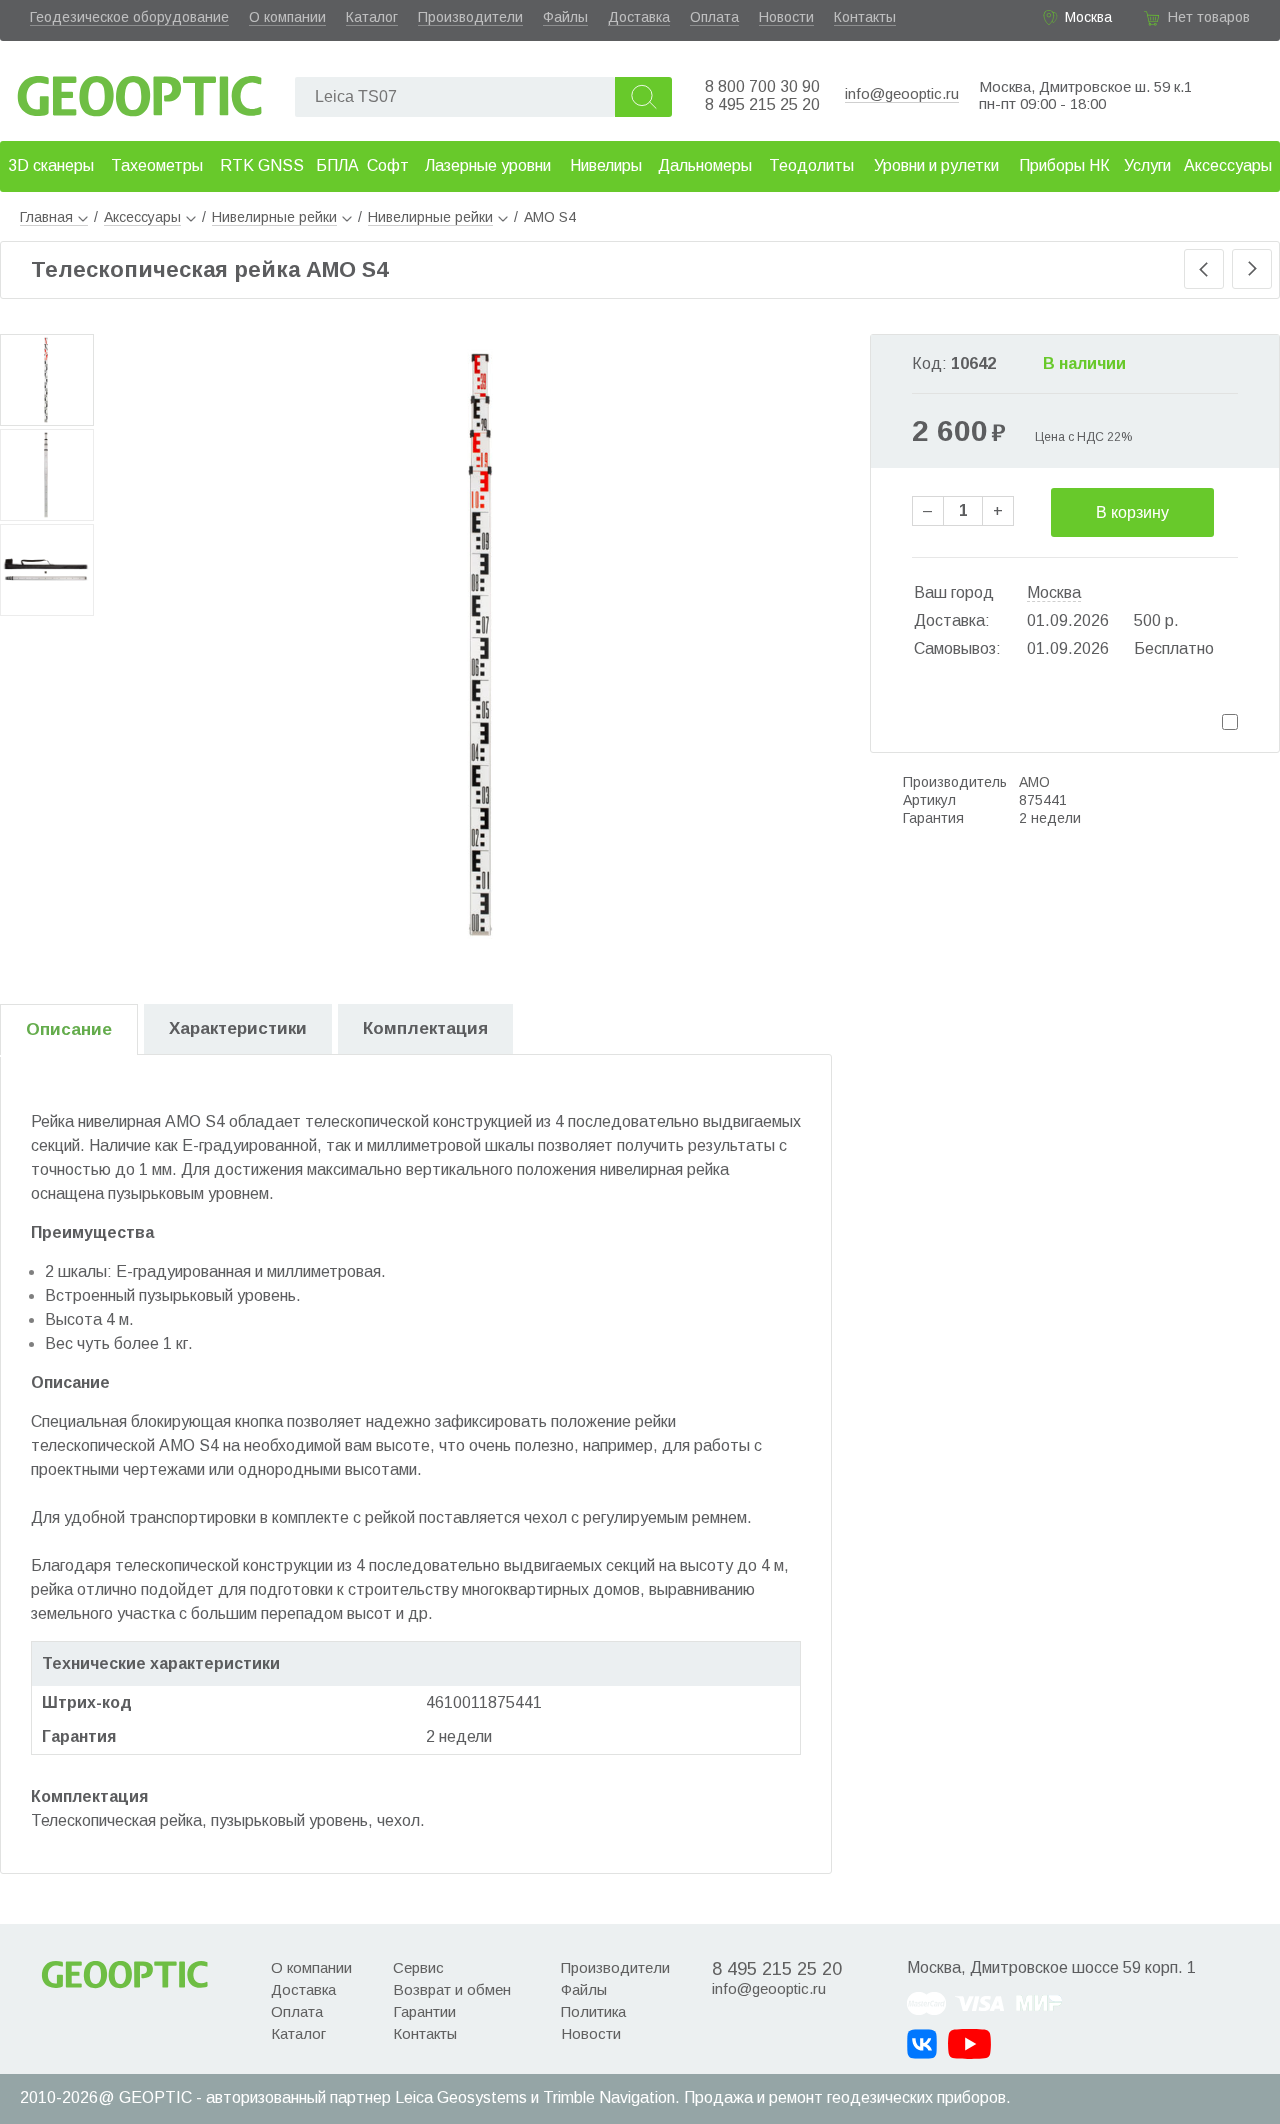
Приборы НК (1064, 165)
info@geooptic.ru (902, 93)
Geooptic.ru (140, 90)
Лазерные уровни (488, 165)
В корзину (1132, 512)
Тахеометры (157, 165)
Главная (46, 217)
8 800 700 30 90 (762, 86)
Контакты (865, 17)
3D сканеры (51, 165)
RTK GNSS (262, 165)
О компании (287, 17)
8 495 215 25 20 (762, 104)
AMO (1034, 782)
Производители (470, 17)
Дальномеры (705, 165)
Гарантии (424, 2011)
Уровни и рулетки (936, 165)
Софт (388, 165)
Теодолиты (811, 165)
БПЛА (337, 165)
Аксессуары (1228, 165)
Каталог (372, 17)
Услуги (1147, 165)
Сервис (418, 1967)
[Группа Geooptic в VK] (922, 2044)
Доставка (639, 17)
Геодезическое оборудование (129, 17)
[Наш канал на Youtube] (969, 2044)
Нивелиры (606, 165)
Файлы (565, 17)
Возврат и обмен (452, 1989)
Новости (786, 17)
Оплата (714, 17)
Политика (593, 2011)
